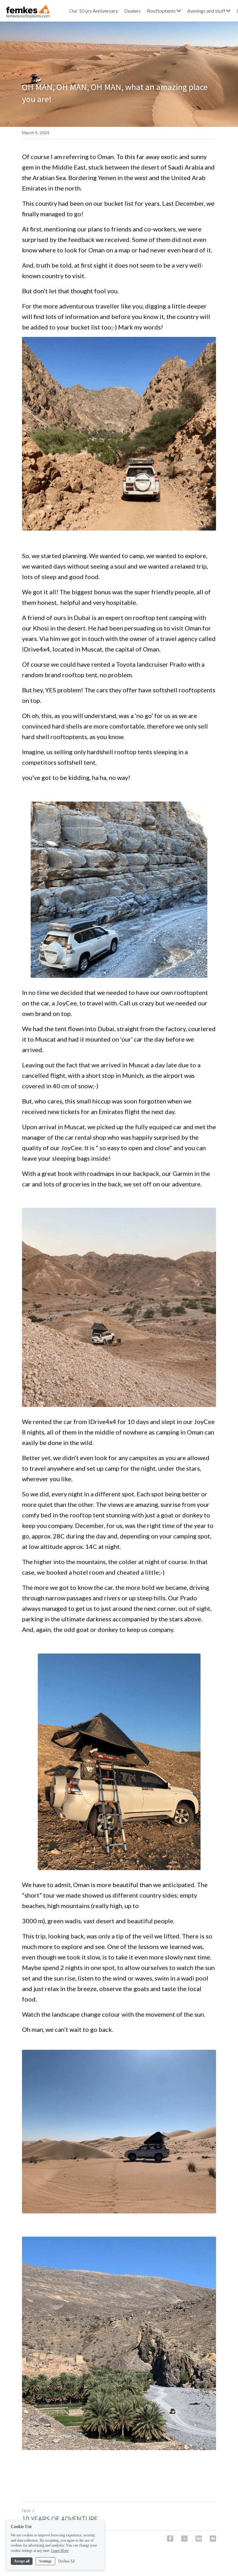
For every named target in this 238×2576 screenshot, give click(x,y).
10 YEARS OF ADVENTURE (60, 2519)
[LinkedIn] (199, 2539)
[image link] (27, 10)
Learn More (60, 2551)
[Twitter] (184, 2539)
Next (26, 2511)
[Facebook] (170, 2539)
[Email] (213, 2539)
